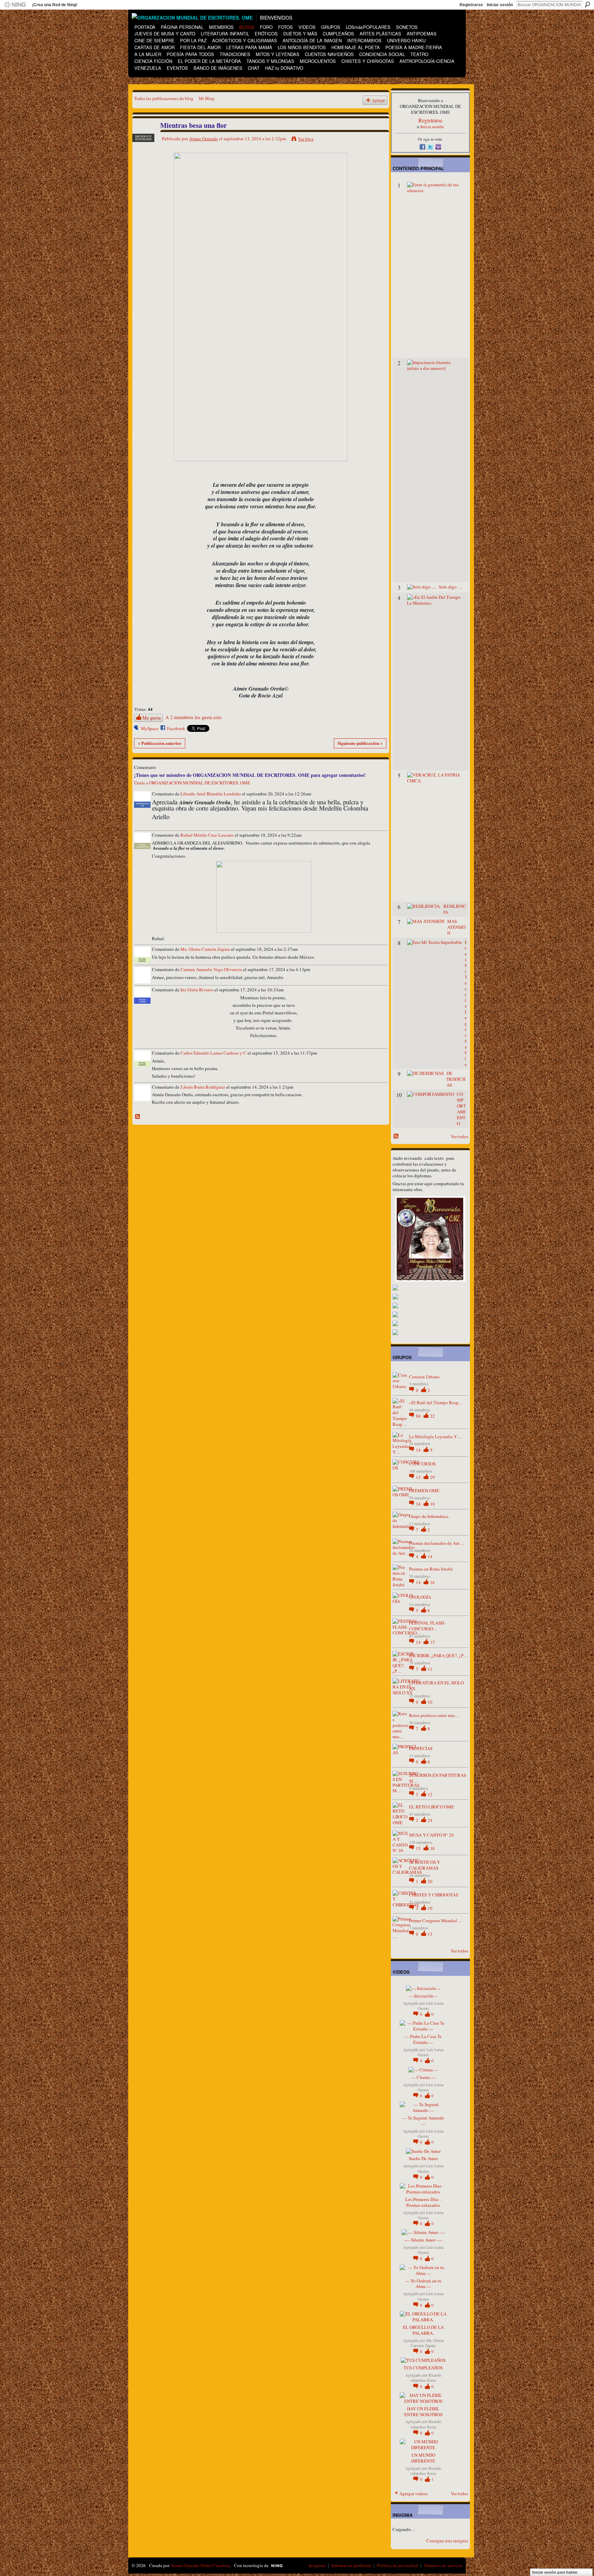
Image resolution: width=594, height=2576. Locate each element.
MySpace (150, 728)
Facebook (176, 728)
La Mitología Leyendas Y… (435, 1436)
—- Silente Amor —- (423, 2240)
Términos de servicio (443, 2565)
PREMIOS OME (424, 1490)
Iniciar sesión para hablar (555, 2572)
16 (432, 1582)
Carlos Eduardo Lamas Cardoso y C (213, 1053)
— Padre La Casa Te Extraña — (423, 2039)
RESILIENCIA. (455, 909)
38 (432, 1848)
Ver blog (306, 139)
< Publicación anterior (160, 743)
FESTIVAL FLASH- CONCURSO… (427, 1626)
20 (430, 1881)
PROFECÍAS (421, 1748)
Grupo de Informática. (429, 1516)
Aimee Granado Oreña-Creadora (200, 2565)
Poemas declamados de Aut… (437, 1543)
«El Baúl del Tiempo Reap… (436, 1402)
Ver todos (459, 1136)
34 (419, 1504)
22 (432, 1416)
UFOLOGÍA (420, 1597)
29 (432, 1477)
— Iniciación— (423, 1996)
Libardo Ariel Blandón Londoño (211, 794)
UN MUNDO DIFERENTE (423, 2458)
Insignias (317, 2565)
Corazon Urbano (424, 1377)
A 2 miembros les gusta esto (193, 717)
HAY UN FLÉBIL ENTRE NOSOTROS (423, 2412)
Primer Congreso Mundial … (436, 1920)
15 (432, 1642)
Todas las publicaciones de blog (164, 98)
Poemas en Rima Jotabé (431, 1569)
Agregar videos (414, 2494)
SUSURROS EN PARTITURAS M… (438, 1778)
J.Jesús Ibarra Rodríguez (203, 1087)
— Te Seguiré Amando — (423, 2121)
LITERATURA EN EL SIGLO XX (436, 1686)
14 (419, 1450)
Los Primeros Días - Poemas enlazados (423, 2202)
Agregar (378, 100)
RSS (138, 1117)
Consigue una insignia (447, 2541)
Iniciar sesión (500, 5)
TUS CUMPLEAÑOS (423, 2368)
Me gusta (151, 718)
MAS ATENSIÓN (456, 927)
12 (430, 1794)
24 (430, 1820)
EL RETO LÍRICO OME (432, 1807)
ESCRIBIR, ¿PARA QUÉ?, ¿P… (438, 1655)
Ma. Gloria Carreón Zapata (205, 949)
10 (430, 1702)
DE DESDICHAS (456, 1079)
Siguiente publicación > (360, 743)
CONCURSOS (422, 1464)
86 (419, 1416)
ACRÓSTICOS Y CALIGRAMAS (425, 1865)
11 (430, 1669)
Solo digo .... (450, 587)
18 (432, 1504)
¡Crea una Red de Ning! (55, 5)
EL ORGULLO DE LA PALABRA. (423, 2330)
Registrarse (471, 5)
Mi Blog (207, 98)
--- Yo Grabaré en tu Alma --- (423, 2284)
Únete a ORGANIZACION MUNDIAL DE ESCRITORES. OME (192, 783)
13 (419, 1477)
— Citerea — (423, 2077)
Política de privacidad (398, 2565)
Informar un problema (351, 2565)
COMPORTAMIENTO (461, 1109)
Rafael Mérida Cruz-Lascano (207, 835)
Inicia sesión (432, 126)
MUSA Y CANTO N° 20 (431, 1835)
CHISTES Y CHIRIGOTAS (434, 1895)
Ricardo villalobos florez (426, 2378)
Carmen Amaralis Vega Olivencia (211, 969)
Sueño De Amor (423, 2158)
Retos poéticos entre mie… (434, 1715)
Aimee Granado (203, 139)
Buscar (587, 4)
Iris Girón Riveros (197, 990)
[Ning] (15, 5)
